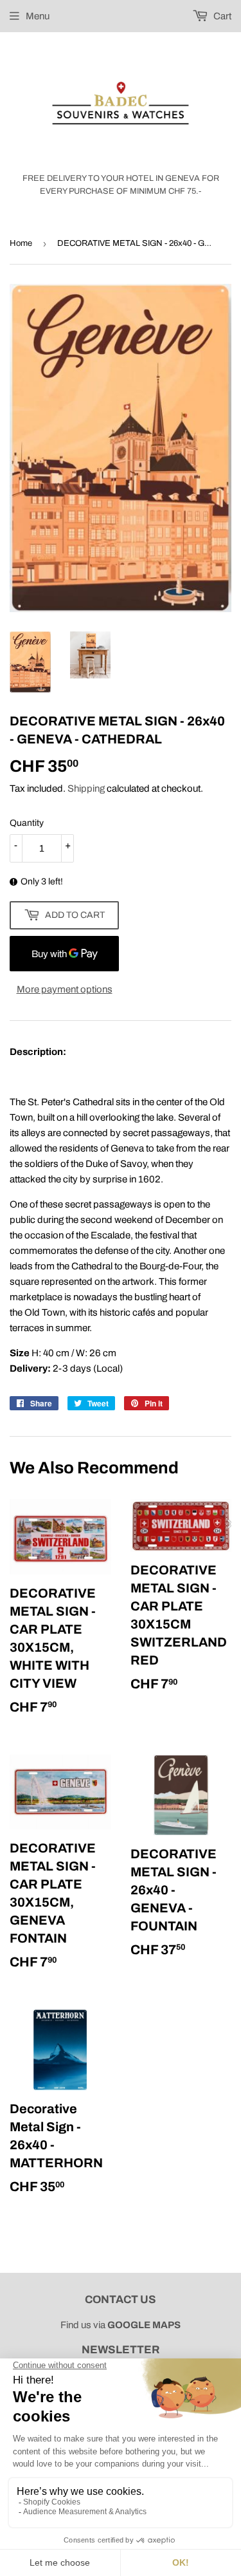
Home (21, 243)
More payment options (65, 989)
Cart (221, 16)
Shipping (86, 789)
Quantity (27, 823)
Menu (38, 16)
